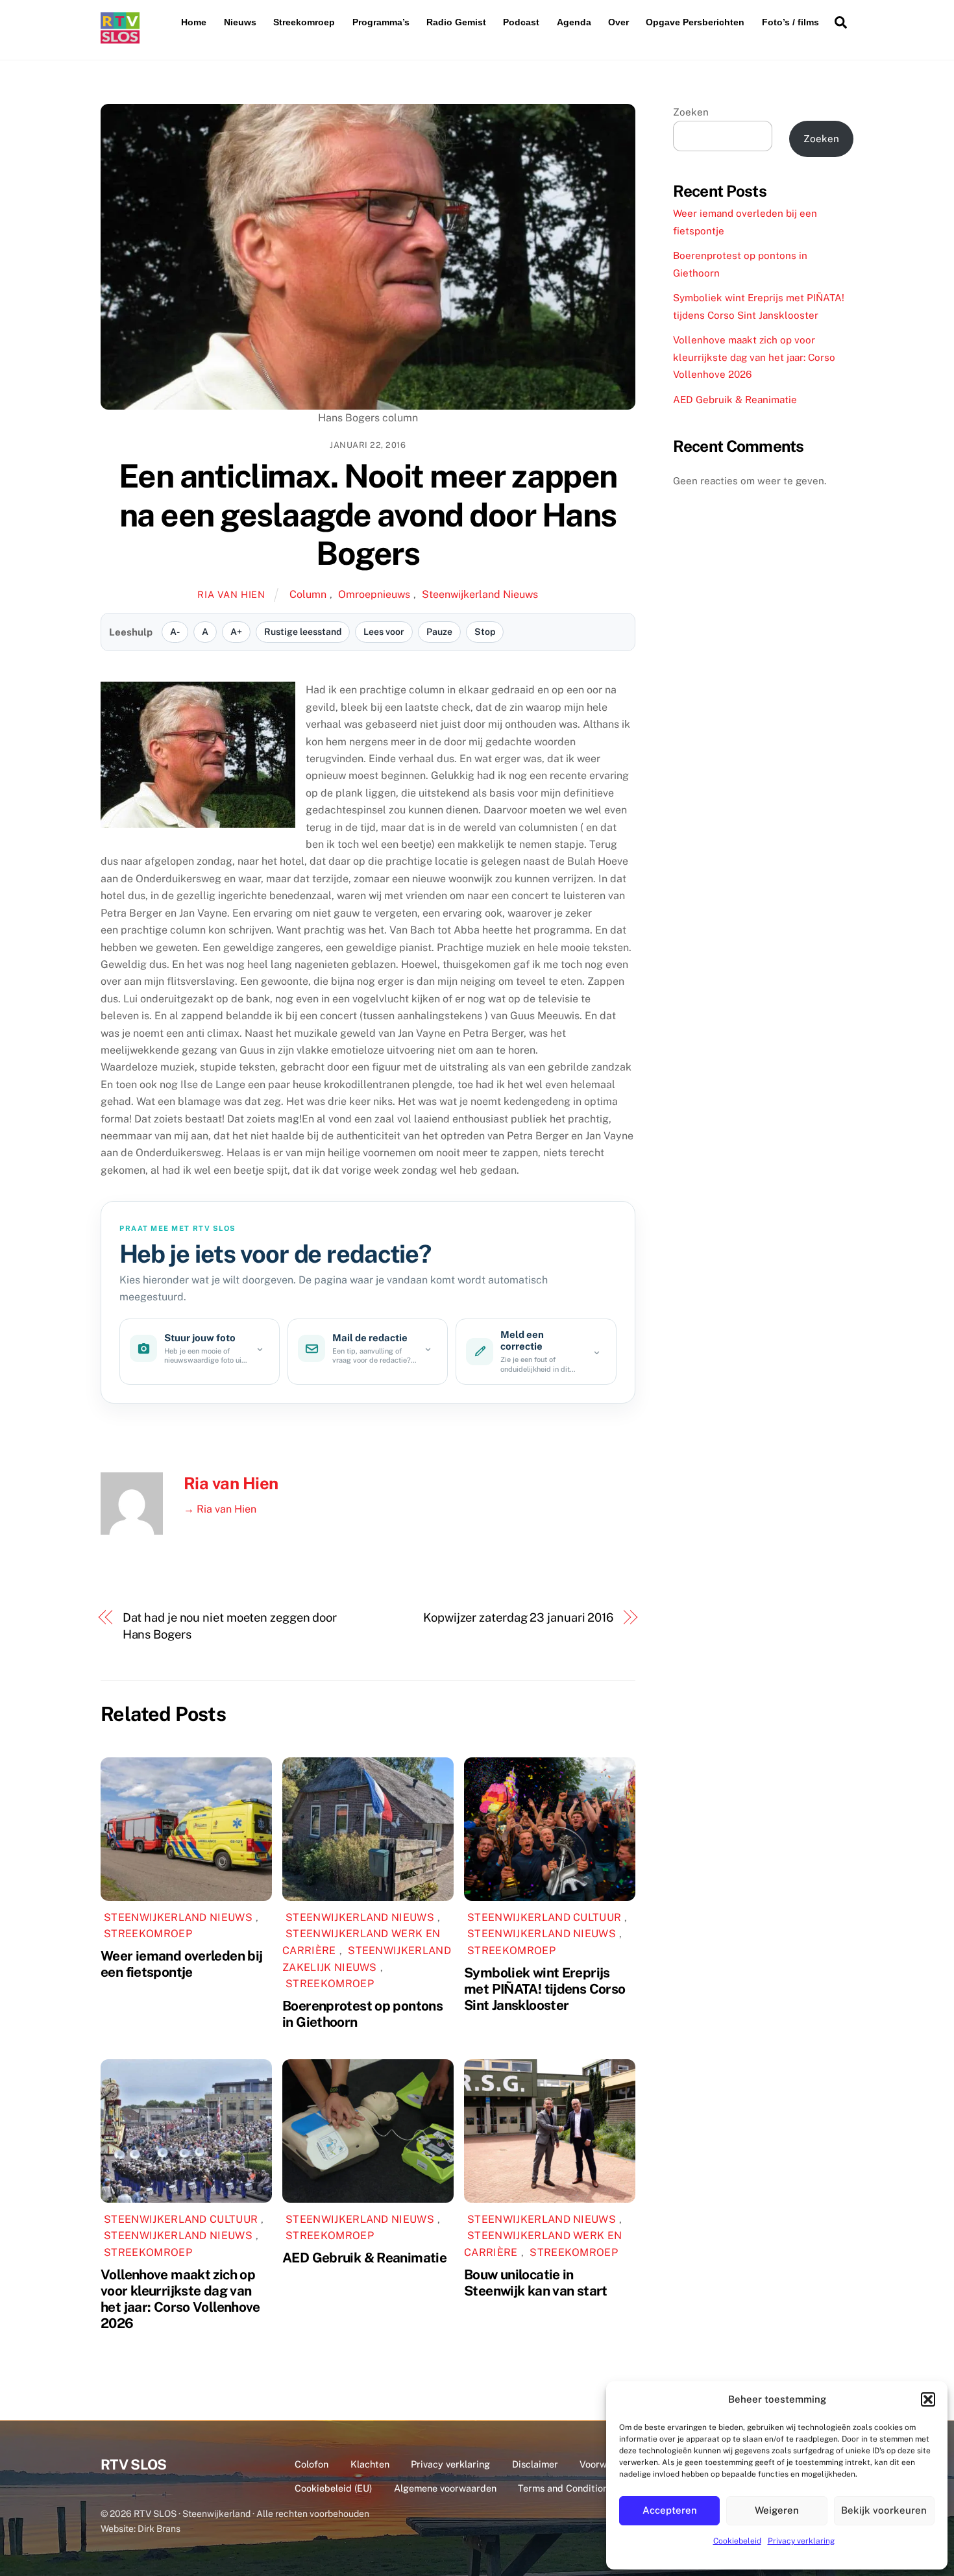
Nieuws (240, 22)
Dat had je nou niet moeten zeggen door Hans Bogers (230, 1626)
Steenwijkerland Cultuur (544, 1917)
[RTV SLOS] (120, 38)
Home (194, 22)
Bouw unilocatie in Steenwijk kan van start (536, 2283)
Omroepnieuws (374, 594)
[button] (928, 2399)
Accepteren (670, 2510)
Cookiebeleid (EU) (333, 2488)
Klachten (370, 2464)
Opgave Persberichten (695, 22)
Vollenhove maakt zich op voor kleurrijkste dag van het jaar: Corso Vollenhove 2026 (180, 2299)
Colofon (312, 2464)
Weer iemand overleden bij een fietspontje (181, 1964)
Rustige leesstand (303, 632)
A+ (236, 632)
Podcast (521, 22)
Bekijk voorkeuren (884, 2510)
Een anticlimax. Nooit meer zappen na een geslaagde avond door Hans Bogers (368, 514)
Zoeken (691, 112)
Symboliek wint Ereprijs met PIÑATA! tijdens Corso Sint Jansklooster (544, 1989)
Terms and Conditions (565, 2488)
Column (308, 594)
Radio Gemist (456, 22)
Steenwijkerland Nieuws (480, 594)
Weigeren (777, 2510)
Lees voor (384, 632)
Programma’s (381, 22)
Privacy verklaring (801, 2541)
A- (175, 632)
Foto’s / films (790, 22)
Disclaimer (535, 2464)
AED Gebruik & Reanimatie (364, 2258)
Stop (485, 632)
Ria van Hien (231, 594)
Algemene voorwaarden (445, 2488)
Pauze (439, 632)
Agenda (574, 22)
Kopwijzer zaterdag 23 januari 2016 (518, 1617)
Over (618, 22)
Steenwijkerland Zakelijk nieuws (367, 1959)
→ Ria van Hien (220, 1509)
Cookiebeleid (737, 2541)
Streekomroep (304, 22)
